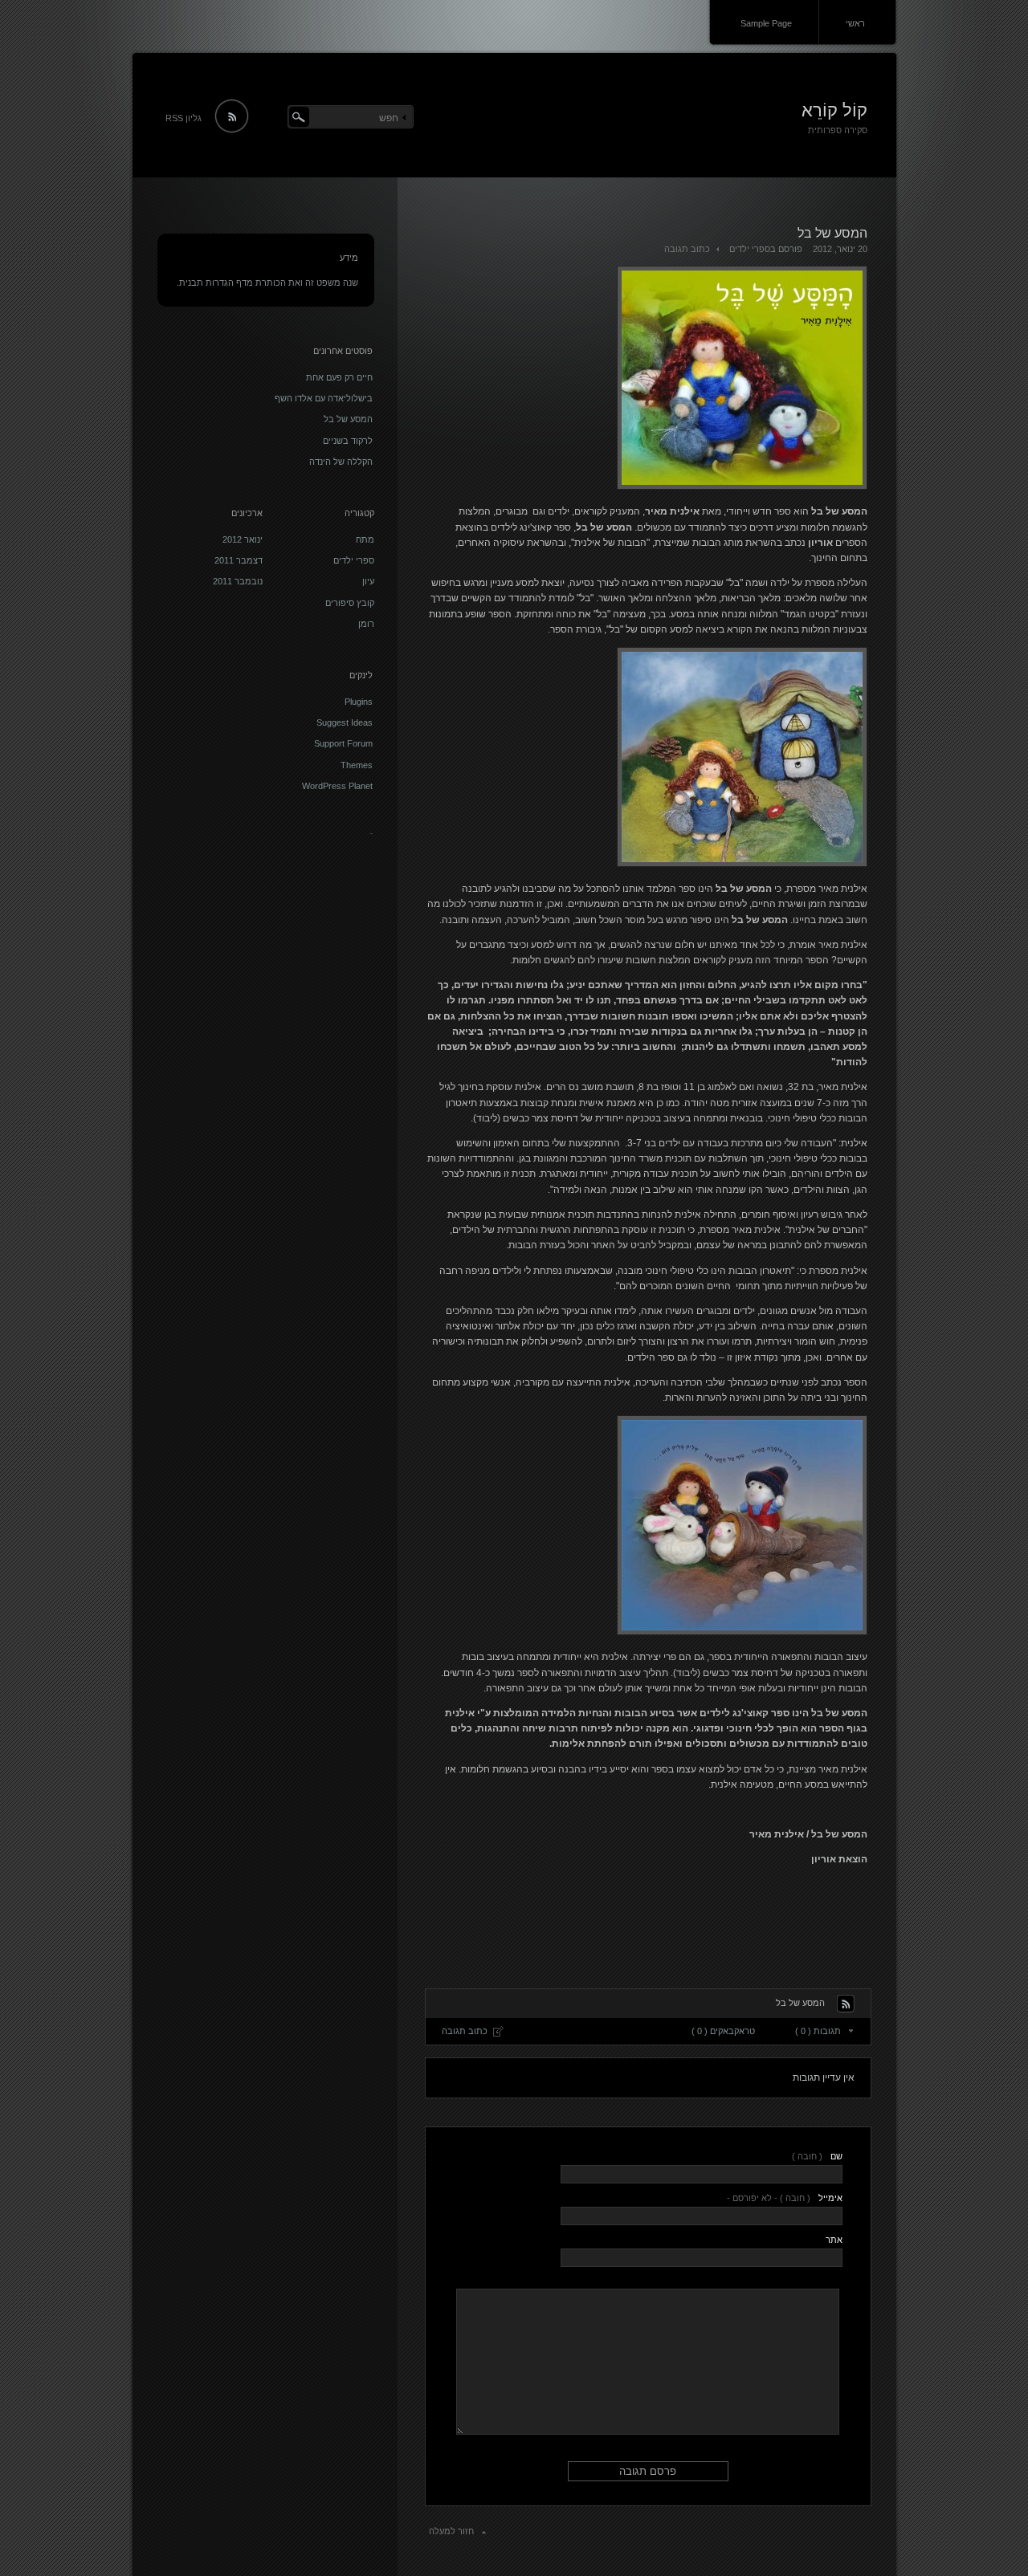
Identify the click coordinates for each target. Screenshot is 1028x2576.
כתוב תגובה (687, 249)
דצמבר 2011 (239, 560)
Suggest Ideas (345, 722)
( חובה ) (817, 2156)
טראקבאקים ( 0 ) (723, 2031)
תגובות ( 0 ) (818, 2031)
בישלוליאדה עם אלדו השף (324, 398)
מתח (365, 539)
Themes (357, 765)
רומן (366, 624)
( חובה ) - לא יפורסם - (784, 2198)
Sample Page (766, 23)
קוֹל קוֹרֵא (834, 110)
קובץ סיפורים (350, 603)
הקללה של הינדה (341, 462)
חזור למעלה (451, 2531)
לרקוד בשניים (348, 441)
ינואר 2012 (243, 539)
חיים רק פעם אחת (339, 377)
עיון (368, 581)
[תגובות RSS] (846, 2004)
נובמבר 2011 (238, 581)
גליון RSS (184, 118)
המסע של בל (348, 419)
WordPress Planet (337, 786)
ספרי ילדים (750, 249)
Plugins (359, 702)
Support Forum (343, 743)
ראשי (855, 23)
